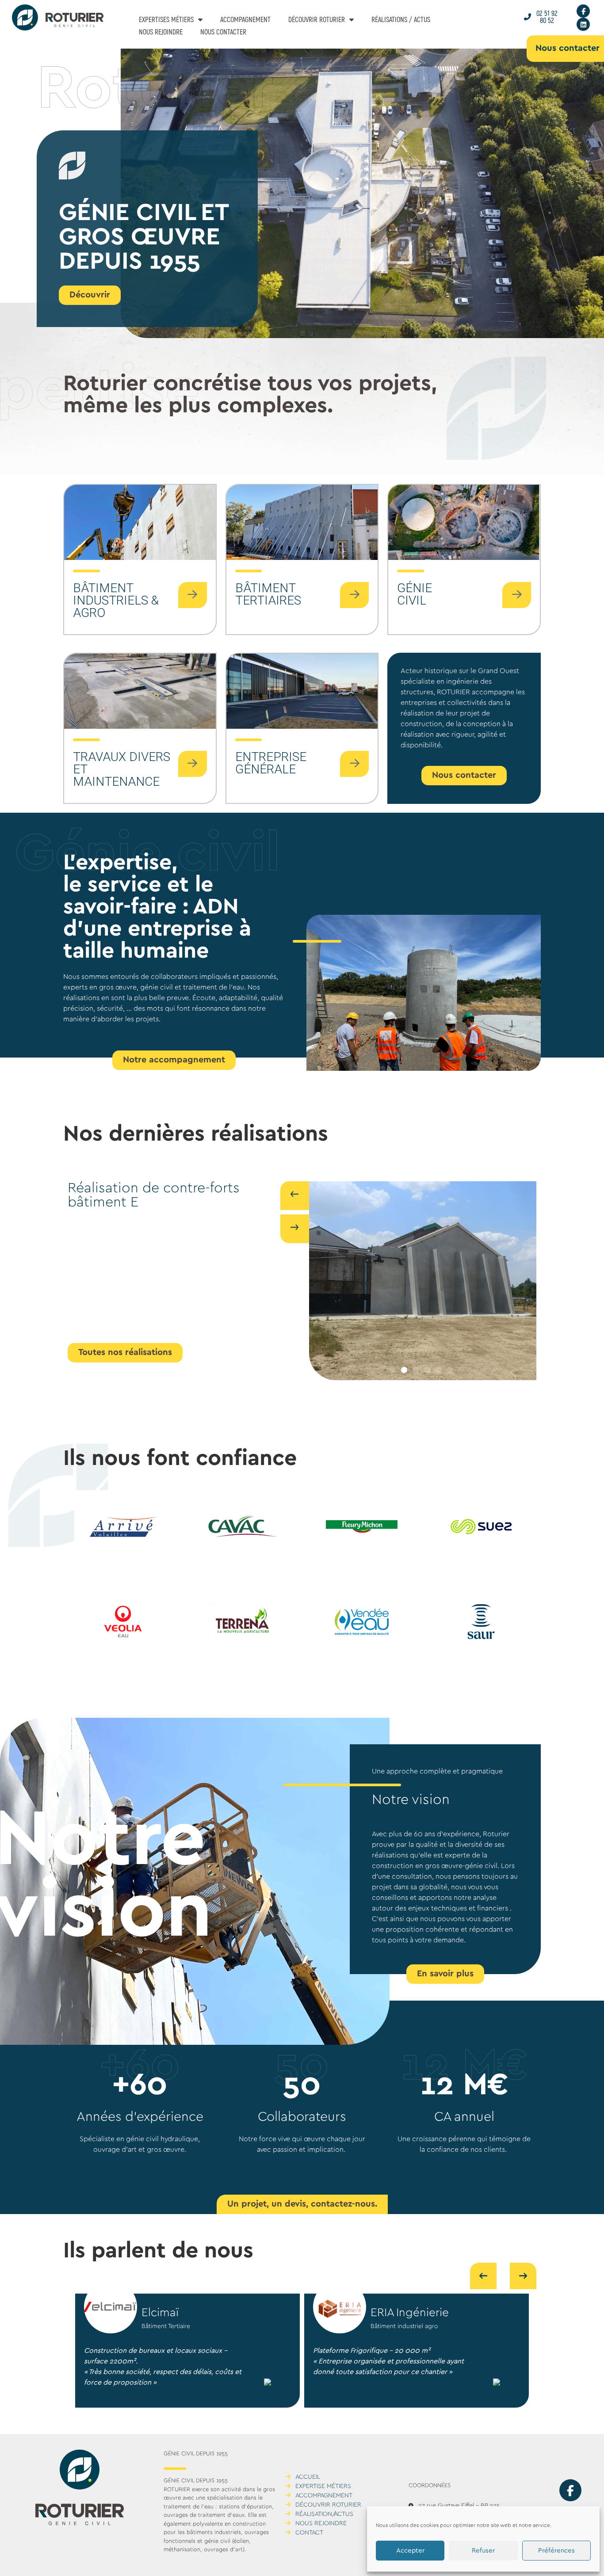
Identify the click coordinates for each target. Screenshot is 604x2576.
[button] (393, 1370)
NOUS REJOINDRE (161, 32)
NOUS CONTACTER (223, 32)
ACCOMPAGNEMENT (245, 19)
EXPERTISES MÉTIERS (166, 19)
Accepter (410, 2551)
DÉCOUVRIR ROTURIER (317, 19)
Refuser (483, 2551)
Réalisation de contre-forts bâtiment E (154, 1195)
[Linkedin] (583, 24)
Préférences (556, 2551)
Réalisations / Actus (401, 19)
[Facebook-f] (583, 11)
